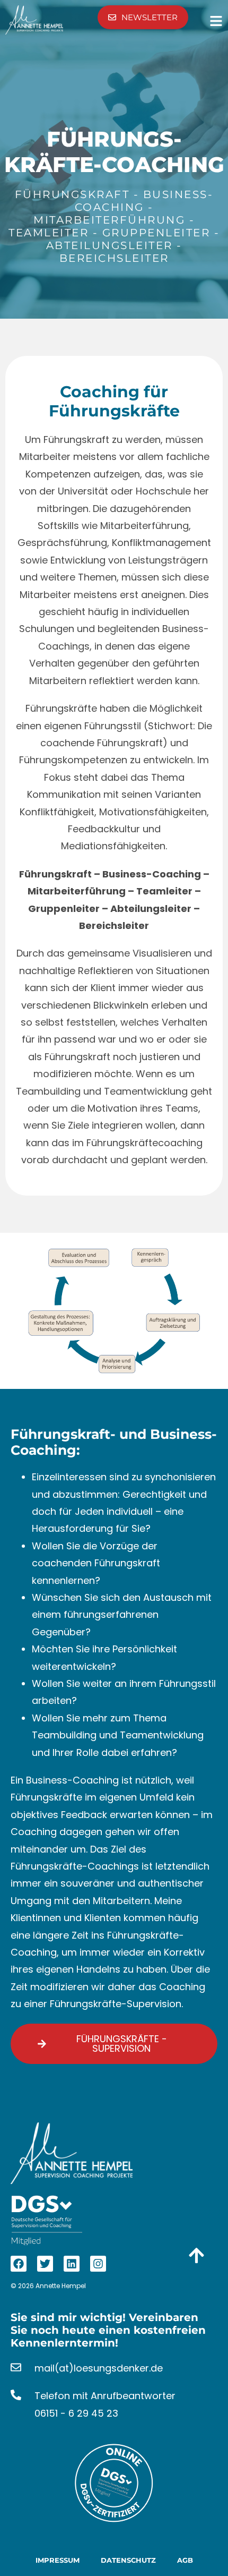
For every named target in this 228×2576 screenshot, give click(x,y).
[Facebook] (19, 2264)
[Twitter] (45, 2264)
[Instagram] (98, 2264)
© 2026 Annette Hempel (48, 2286)
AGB (185, 2560)
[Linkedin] (72, 2264)
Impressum (58, 2560)
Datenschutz (128, 2560)
